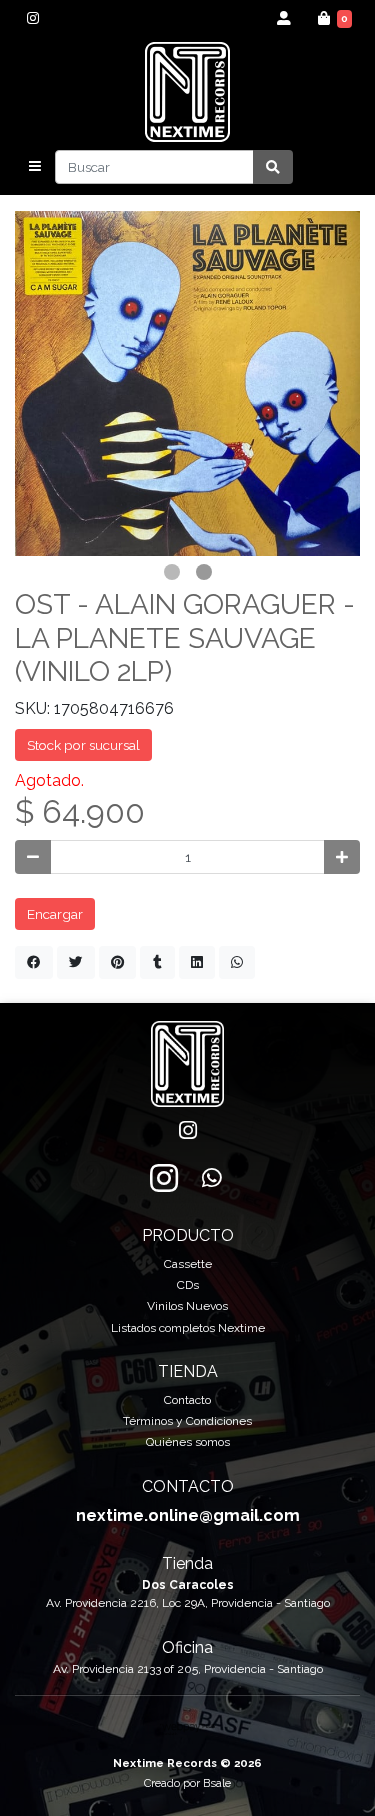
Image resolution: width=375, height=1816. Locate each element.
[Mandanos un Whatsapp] (212, 1178)
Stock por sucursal (83, 745)
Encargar (55, 914)
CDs (188, 1285)
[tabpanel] (187, 383)
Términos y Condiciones (187, 1421)
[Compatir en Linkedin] (197, 962)
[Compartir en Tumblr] (157, 962)
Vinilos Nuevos (187, 1306)
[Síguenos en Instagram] (164, 1178)
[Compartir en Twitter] (76, 962)
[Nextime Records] (187, 92)
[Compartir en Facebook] (34, 962)
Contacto (187, 1400)
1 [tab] (172, 572)
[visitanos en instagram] (32, 18)
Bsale (217, 1783)
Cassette (188, 1264)
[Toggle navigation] (35, 167)
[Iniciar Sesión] (284, 18)
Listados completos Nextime (188, 1328)
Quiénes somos (188, 1442)
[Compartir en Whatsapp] (237, 962)
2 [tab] (204, 572)
